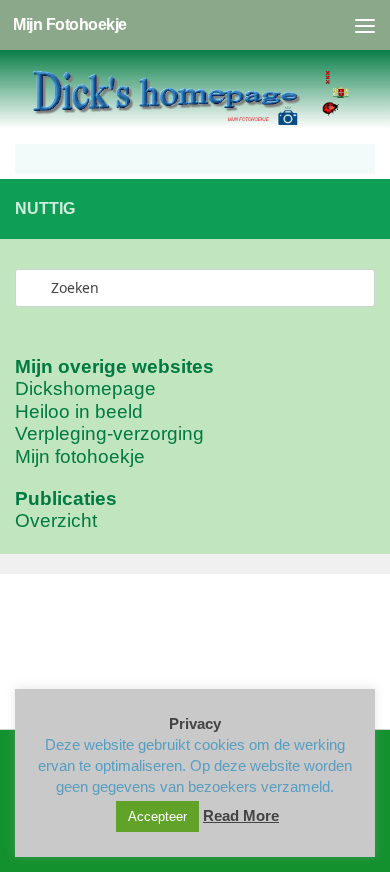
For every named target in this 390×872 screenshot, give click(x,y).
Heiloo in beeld (79, 411)
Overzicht (56, 520)
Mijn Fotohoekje (70, 24)
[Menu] (365, 25)
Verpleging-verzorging (109, 433)
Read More (241, 815)
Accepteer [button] (157, 816)
